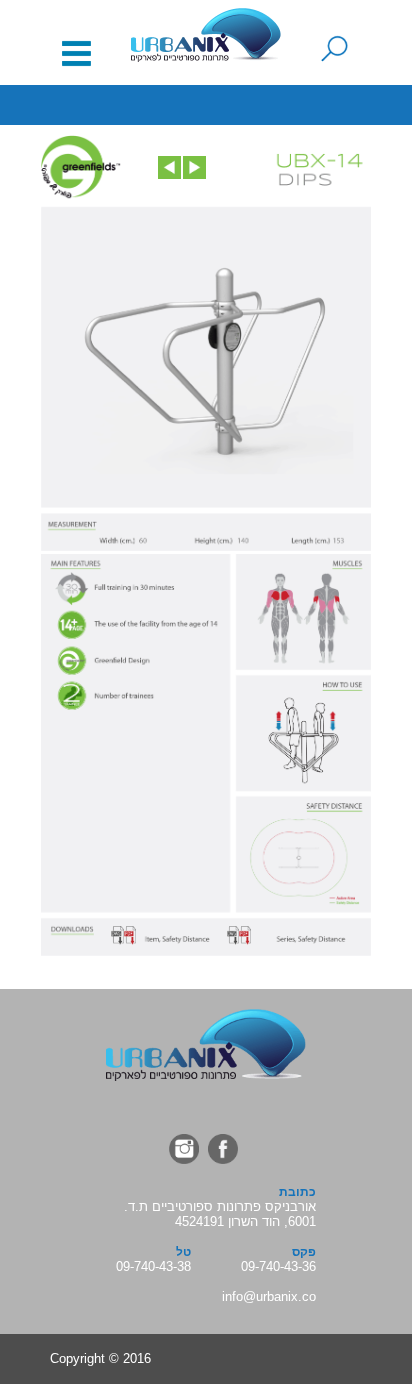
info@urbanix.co (269, 1296)
